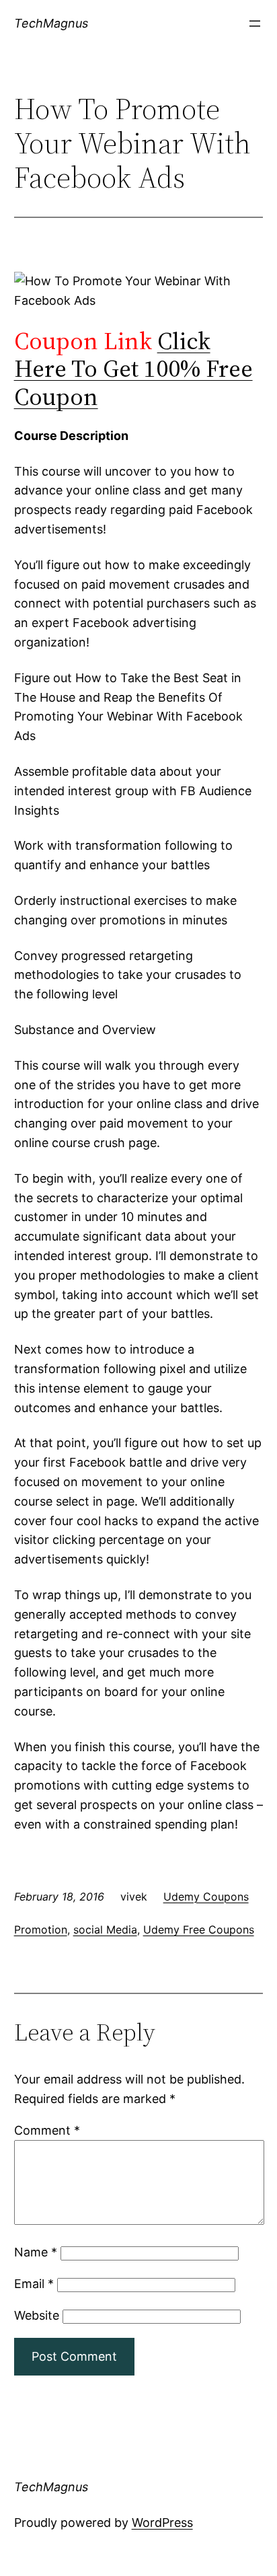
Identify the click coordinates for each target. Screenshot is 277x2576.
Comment (47, 2130)
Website (37, 2315)
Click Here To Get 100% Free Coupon (133, 369)
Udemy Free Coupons (199, 1929)
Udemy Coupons (206, 1897)
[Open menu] (255, 24)
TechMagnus (51, 23)
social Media (105, 1929)
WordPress (162, 2523)
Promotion (41, 1929)
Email (34, 2284)
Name (36, 2252)
